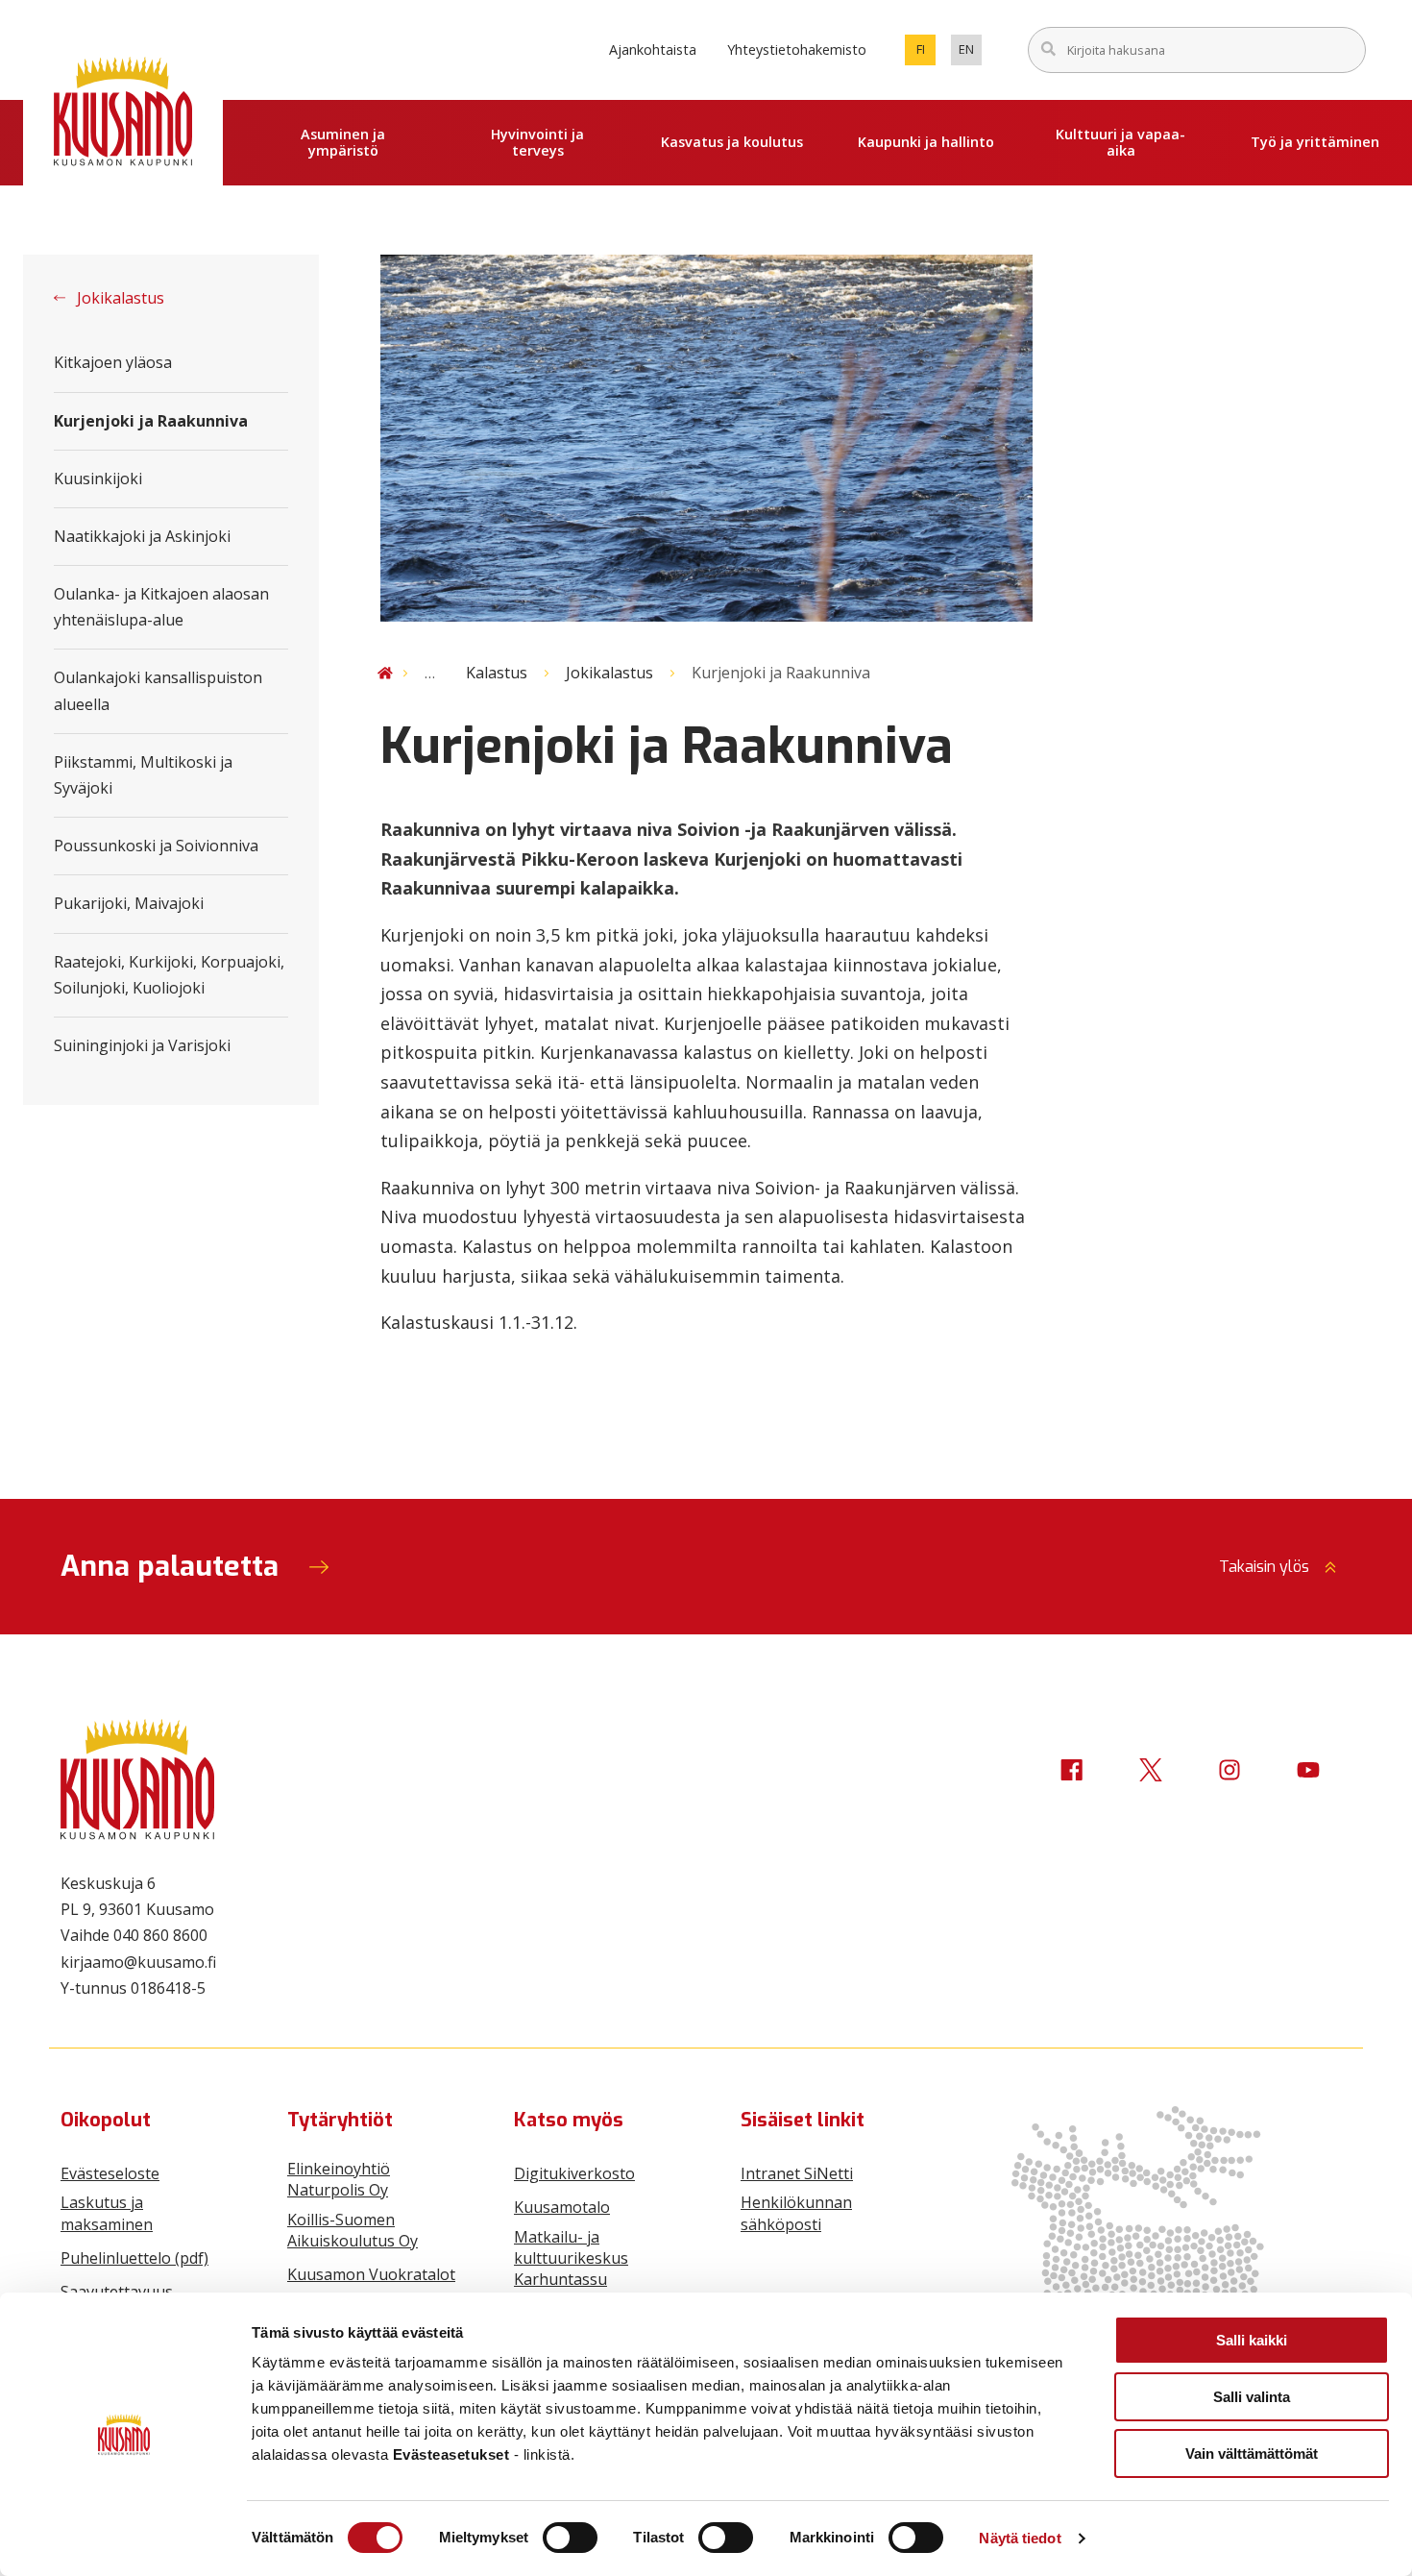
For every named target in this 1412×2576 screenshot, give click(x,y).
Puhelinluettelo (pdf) (134, 2258)
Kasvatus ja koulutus (732, 142)
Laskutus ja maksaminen (107, 2213)
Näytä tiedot (1020, 2538)
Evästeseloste (110, 2173)
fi (926, 53)
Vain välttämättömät (1252, 2453)
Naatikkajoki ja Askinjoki (142, 536)
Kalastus (497, 673)
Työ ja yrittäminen (1315, 142)
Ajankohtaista (653, 49)
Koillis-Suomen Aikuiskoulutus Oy (353, 2230)
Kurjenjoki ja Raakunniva (151, 421)
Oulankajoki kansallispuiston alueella (158, 690)
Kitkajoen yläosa (113, 362)
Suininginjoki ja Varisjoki (142, 1045)
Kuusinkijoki (98, 478)
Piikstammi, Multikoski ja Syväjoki (143, 775)
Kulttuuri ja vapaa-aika (1120, 142)
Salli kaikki (1252, 2340)
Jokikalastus (119, 298)
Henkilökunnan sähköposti (796, 2213)
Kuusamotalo (562, 2207)
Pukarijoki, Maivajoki (129, 903)
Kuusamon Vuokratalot (371, 2274)
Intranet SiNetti (797, 2173)
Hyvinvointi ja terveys (537, 142)
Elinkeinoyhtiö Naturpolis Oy (339, 2179)
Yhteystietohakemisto (797, 49)
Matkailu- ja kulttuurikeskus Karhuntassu (571, 2258)
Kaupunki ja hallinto (926, 142)
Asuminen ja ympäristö (343, 142)
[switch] (570, 2538)
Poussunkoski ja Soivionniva (156, 846)
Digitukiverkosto (574, 2173)
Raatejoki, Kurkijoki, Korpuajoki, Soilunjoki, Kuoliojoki (169, 975)
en (970, 53)
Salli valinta (1252, 2397)
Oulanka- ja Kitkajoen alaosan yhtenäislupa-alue (161, 607)
